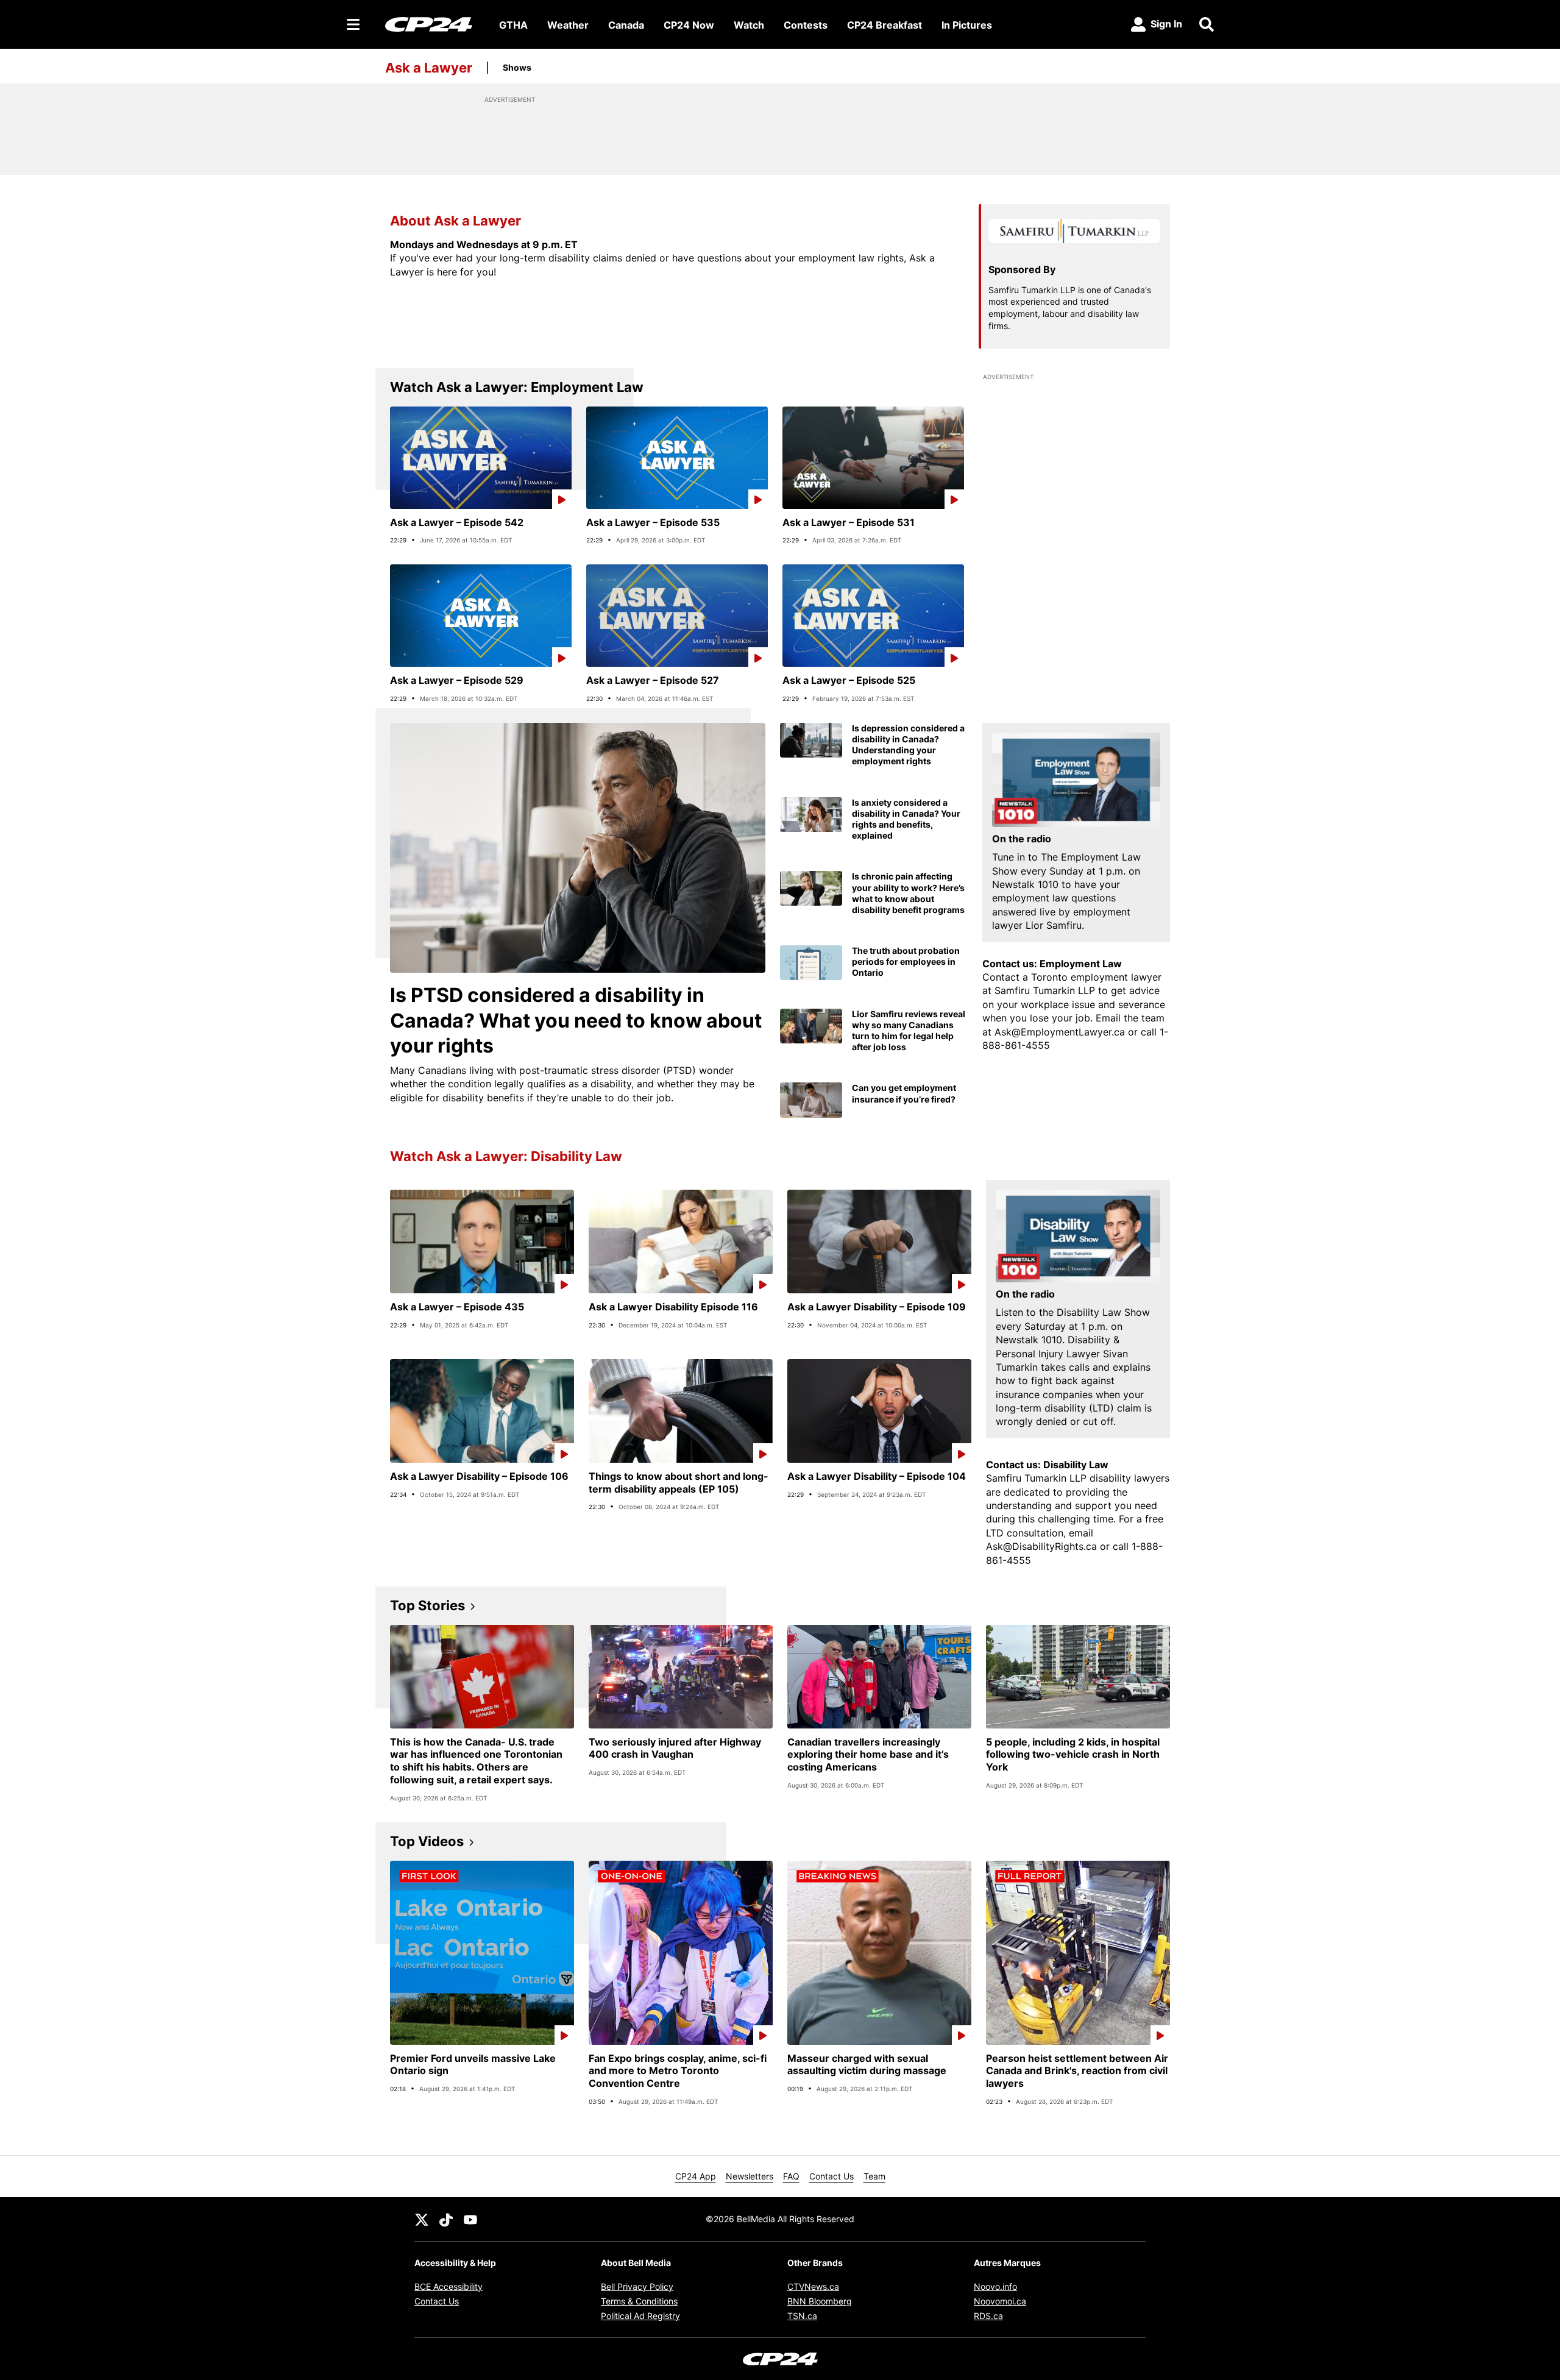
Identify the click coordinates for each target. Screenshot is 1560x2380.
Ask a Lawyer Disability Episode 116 (673, 1307)
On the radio (1022, 839)
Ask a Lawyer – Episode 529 (457, 680)
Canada (626, 25)
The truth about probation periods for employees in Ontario (906, 961)
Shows (517, 67)
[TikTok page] (446, 2219)
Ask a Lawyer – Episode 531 (849, 522)
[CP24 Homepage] (429, 24)
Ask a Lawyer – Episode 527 (653, 680)
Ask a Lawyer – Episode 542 (457, 522)
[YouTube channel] (470, 2219)
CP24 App (696, 2176)
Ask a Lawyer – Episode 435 (457, 1307)
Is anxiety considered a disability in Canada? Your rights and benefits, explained (906, 819)
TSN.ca (802, 2316)
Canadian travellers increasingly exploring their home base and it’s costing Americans (868, 1755)
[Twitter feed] (422, 2219)
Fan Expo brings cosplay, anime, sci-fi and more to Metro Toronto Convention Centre (678, 2071)
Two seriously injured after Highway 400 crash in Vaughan (675, 1748)
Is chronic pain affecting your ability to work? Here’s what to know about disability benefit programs (908, 893)
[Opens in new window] (1076, 780)
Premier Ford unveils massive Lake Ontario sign (473, 2065)
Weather (568, 25)
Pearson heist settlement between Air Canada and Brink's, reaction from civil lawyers (1077, 2071)
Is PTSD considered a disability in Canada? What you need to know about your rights (576, 1020)
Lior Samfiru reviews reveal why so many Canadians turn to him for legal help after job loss (909, 1031)
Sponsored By (1022, 269)
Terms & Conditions (639, 2301)
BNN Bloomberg (820, 2301)
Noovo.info (995, 2286)
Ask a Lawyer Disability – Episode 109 (877, 1307)
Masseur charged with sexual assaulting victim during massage (867, 2065)
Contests (806, 25)
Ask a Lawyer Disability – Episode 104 (877, 1476)
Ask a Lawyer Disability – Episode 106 (479, 1476)
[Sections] (353, 24)
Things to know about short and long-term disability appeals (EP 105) (679, 1483)
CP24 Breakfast (885, 25)
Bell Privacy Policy (637, 2286)
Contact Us (831, 2176)
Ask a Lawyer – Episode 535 (653, 522)
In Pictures (967, 25)
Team (874, 2176)
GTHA (513, 25)
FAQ (791, 2176)
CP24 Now (689, 25)
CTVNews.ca (813, 2286)
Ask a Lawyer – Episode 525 (849, 680)
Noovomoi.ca (1000, 2301)
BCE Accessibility (448, 2286)
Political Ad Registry (640, 2316)
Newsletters (750, 2176)
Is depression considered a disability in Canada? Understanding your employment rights (908, 745)
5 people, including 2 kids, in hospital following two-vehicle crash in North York (1073, 1755)
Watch (749, 25)
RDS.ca (988, 2316)
